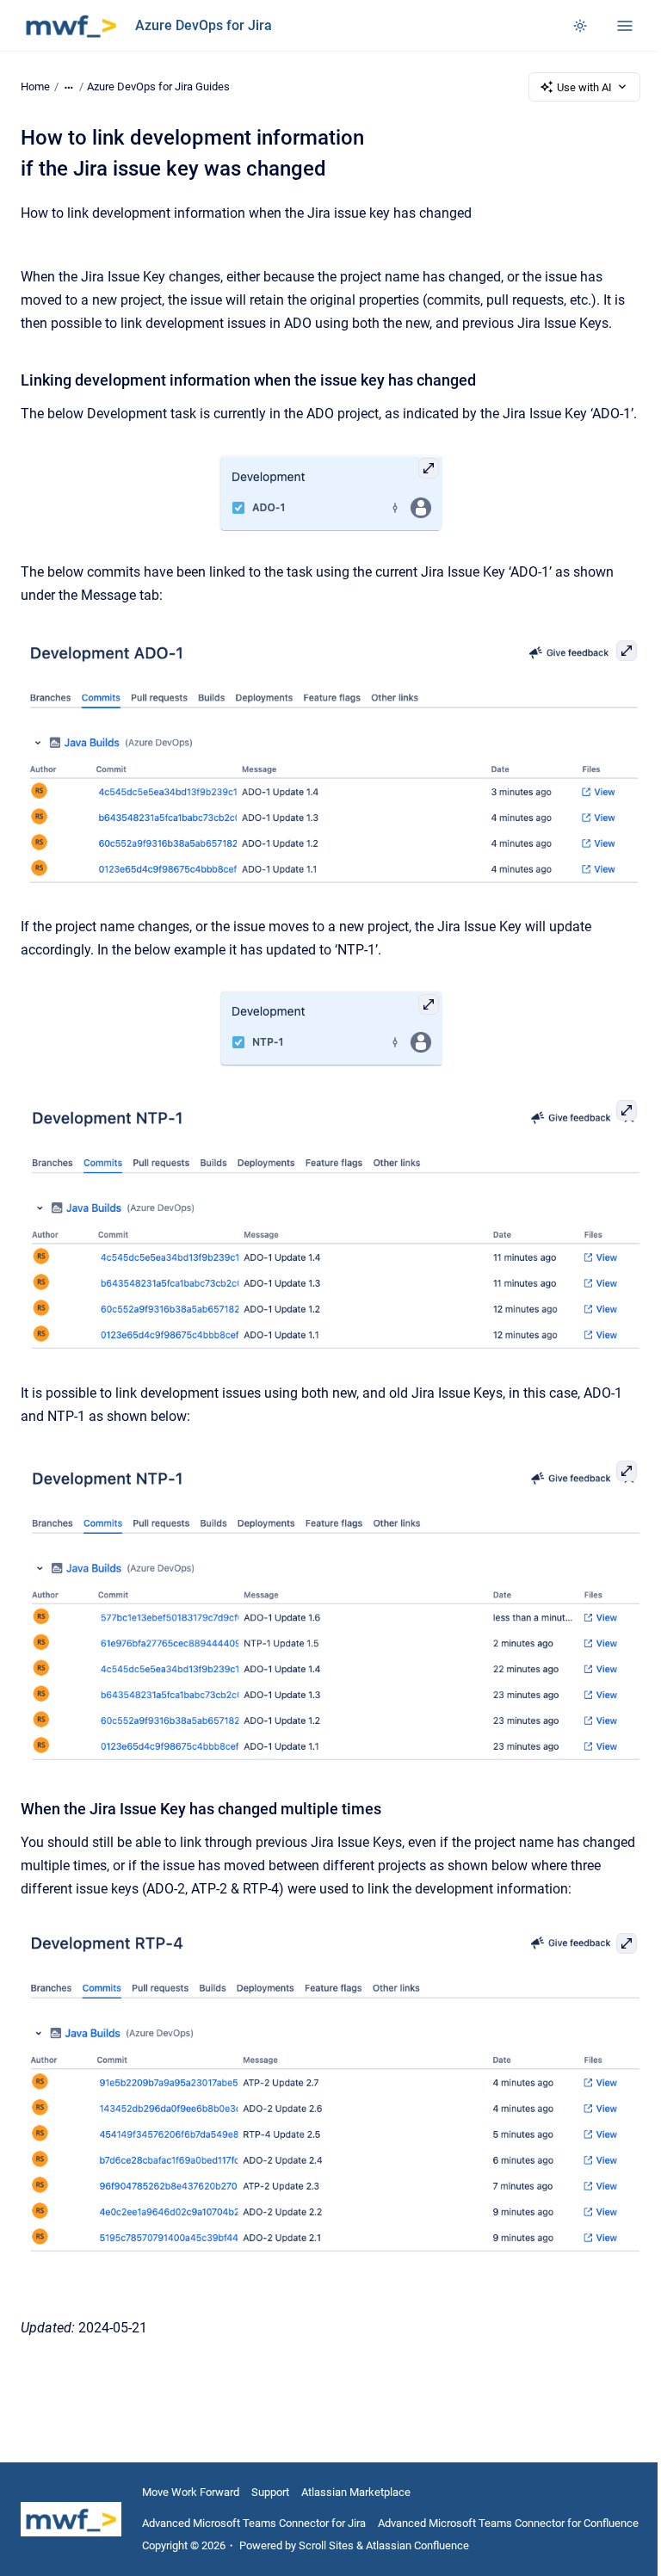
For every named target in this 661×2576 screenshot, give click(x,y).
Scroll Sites (326, 2545)
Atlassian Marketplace (356, 2492)
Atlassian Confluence (417, 2545)
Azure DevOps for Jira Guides (158, 86)
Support (270, 2492)
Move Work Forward (191, 2492)
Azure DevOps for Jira (204, 25)
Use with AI (584, 87)
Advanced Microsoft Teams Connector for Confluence (508, 2523)
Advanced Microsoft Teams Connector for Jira (254, 2523)
